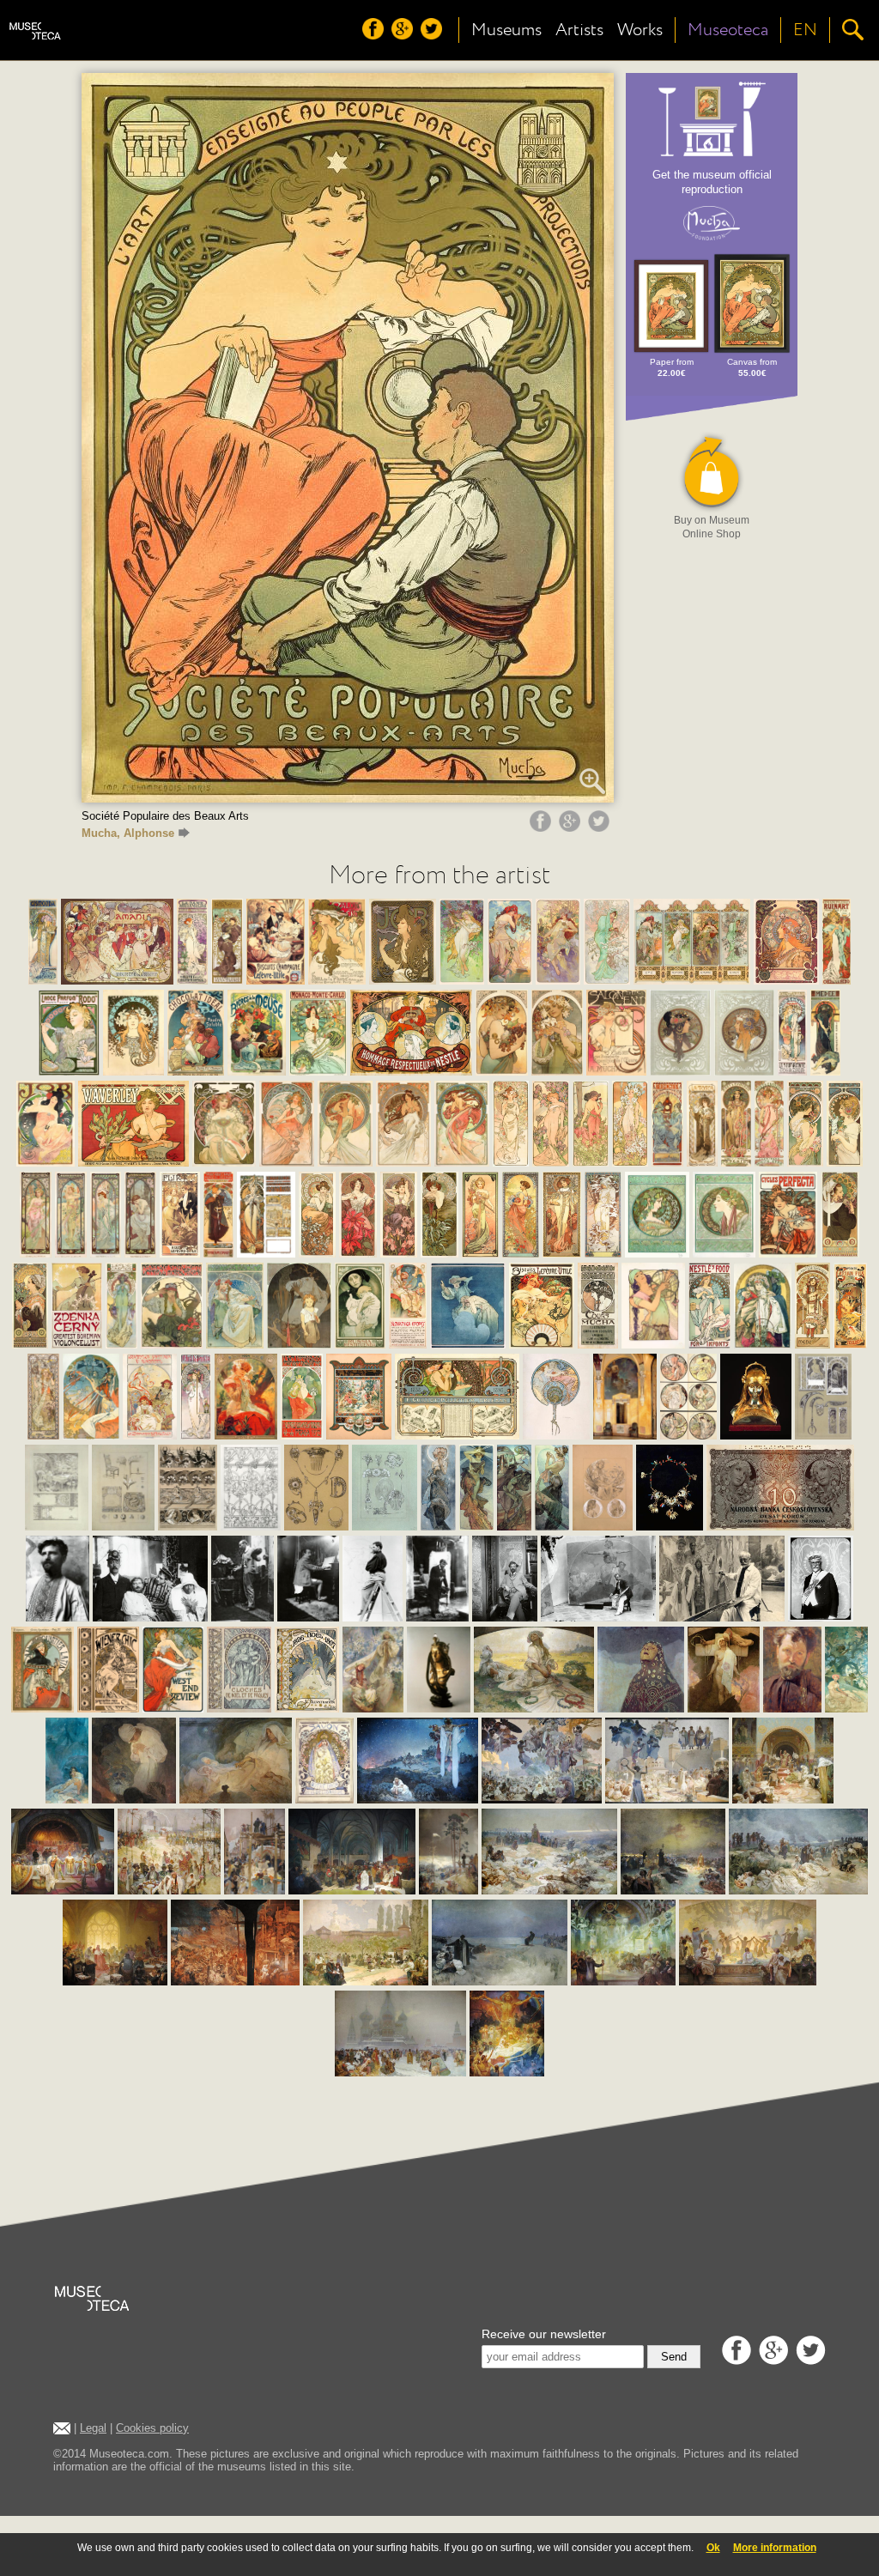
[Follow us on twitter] (433, 35)
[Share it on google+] (572, 827)
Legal (93, 2428)
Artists (579, 30)
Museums (506, 30)
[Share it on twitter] (601, 827)
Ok (713, 2548)
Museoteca (728, 30)
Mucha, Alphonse (128, 833)
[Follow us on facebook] (375, 35)
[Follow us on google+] (404, 35)
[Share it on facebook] (543, 827)
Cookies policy (152, 2428)
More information (775, 2548)
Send (674, 2357)
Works (640, 30)
